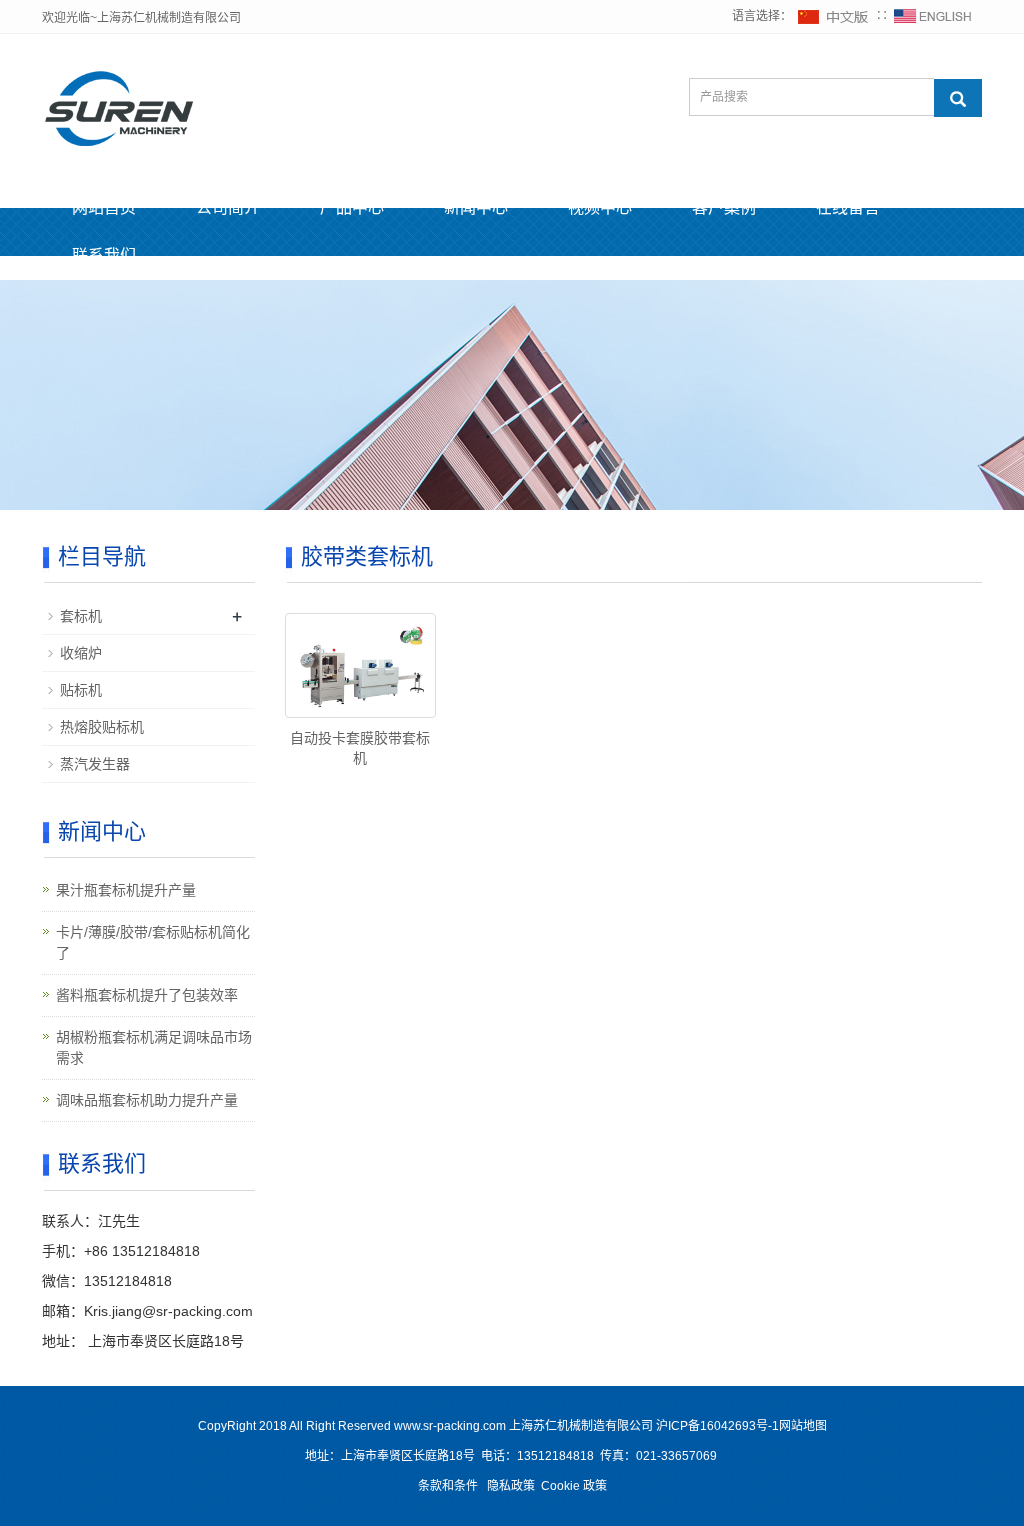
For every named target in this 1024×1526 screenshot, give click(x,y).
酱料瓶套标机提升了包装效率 (147, 995)
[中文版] (834, 16)
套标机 (81, 616)
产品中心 (352, 207)
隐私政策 (511, 1486)
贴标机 (81, 690)
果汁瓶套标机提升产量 (126, 890)
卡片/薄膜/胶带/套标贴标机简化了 (153, 942)
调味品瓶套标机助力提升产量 (147, 1100)
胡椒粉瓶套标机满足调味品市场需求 (154, 1047)
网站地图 (803, 1426)
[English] (933, 16)
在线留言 (848, 207)
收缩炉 (81, 653)
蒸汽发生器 (95, 764)
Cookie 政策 (574, 1486)
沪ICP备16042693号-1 (717, 1426)
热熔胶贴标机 (102, 727)
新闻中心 (476, 207)
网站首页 (104, 207)
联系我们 (104, 255)
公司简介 (228, 207)
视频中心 (600, 207)
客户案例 (724, 207)
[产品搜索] (958, 98)
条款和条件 (448, 1486)
